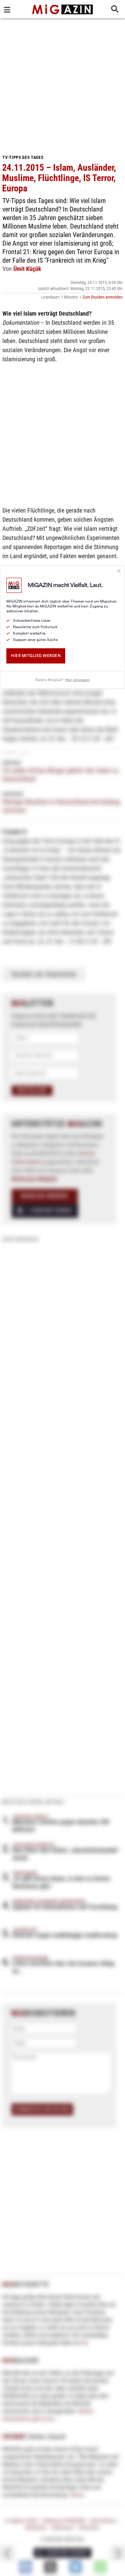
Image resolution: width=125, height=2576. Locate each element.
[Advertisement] (62, 84)
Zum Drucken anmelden (103, 297)
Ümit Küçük (27, 269)
